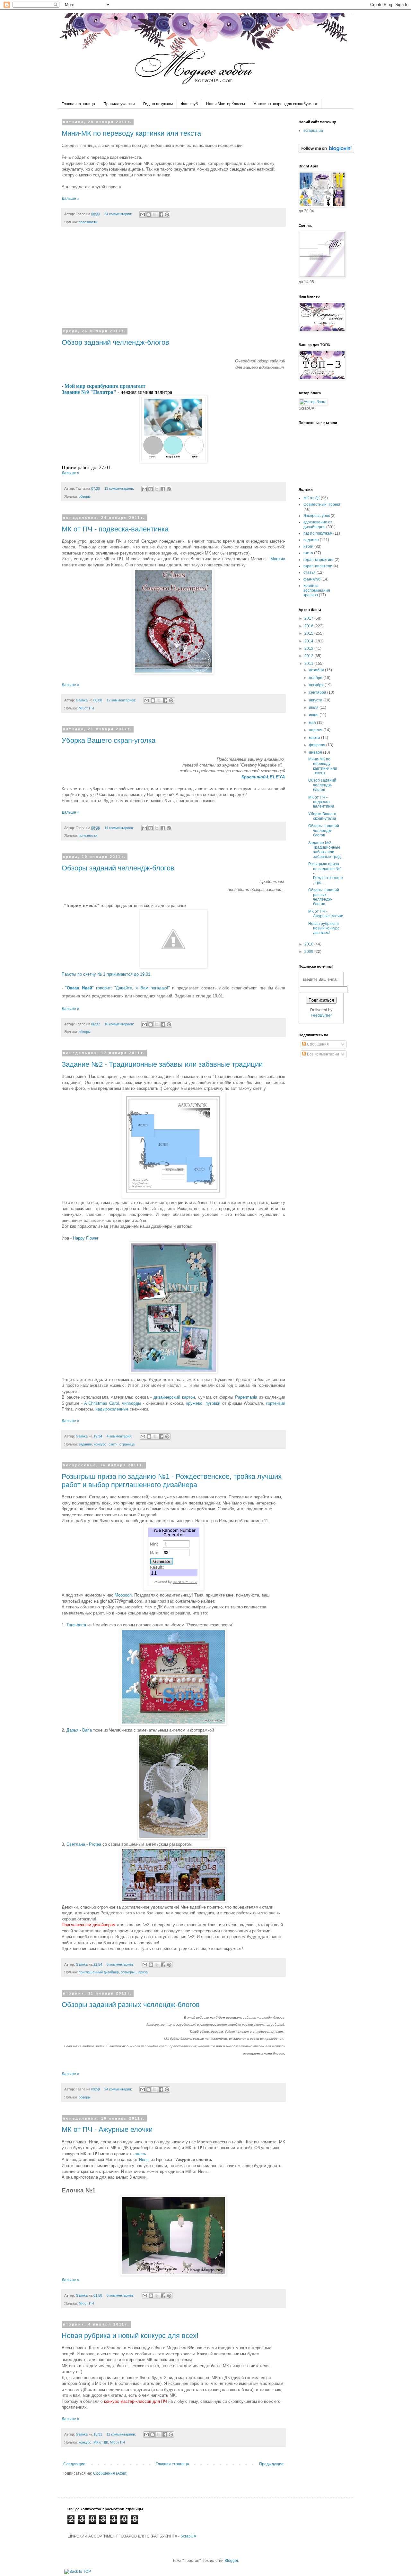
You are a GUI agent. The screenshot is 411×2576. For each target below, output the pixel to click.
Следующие (74, 2464)
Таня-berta (76, 1625)
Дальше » (70, 199)
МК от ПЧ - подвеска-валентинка (115, 529)
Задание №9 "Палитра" (89, 392)
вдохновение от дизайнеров (318, 524)
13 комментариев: (120, 488)
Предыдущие (271, 2464)
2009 (309, 952)
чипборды (131, 1403)
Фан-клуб (189, 104)
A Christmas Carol (102, 1403)
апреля (316, 730)
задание (85, 1444)
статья (310, 572)
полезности (88, 222)
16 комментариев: (120, 1024)
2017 (309, 618)
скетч (113, 1444)
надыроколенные (112, 1409)
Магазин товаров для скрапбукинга (285, 104)
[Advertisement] (173, 281)
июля (314, 708)
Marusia (278, 559)
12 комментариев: (122, 700)
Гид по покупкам (158, 104)
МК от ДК (101, 2442)
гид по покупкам (318, 533)
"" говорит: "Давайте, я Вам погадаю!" (118, 988)
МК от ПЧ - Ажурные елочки (107, 2129)
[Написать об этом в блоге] (149, 215)
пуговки (213, 1403)
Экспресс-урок (317, 516)
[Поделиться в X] (155, 215)
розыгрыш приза (134, 1972)
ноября (316, 678)
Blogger (231, 2561)
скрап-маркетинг (319, 560)
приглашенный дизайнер (99, 1972)
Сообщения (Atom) (110, 2473)
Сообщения (317, 1044)
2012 (309, 656)
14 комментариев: (120, 828)
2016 (309, 626)
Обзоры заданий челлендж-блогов (118, 868)
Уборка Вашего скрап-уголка (109, 740)
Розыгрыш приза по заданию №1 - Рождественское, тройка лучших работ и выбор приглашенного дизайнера (172, 1481)
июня (314, 715)
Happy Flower (86, 1238)
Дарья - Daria (79, 1730)
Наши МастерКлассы (226, 104)
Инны (144, 2160)
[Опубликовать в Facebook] (161, 215)
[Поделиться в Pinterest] (167, 215)
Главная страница (78, 104)
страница (127, 1444)
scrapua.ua (313, 131)
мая (313, 723)
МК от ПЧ (86, 708)
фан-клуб (312, 579)
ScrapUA (188, 2536)
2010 (309, 944)
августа (316, 700)
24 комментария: (119, 2089)
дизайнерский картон (174, 1397)
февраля (318, 745)
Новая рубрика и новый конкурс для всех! (130, 2336)
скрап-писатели (318, 566)
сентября (318, 692)
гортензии (276, 1403)
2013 (309, 648)
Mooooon (123, 1595)
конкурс (100, 1444)
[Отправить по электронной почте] (143, 215)
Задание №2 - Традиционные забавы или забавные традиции (162, 1064)
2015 (309, 633)
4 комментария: (120, 1436)
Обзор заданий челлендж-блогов (115, 342)
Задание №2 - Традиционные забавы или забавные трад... (326, 850)
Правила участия (119, 104)
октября (317, 685)
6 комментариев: (121, 1964)
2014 (309, 641)
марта (315, 738)
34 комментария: (119, 214)
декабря (317, 670)
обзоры (85, 496)
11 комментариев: (122, 2434)
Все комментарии (323, 1054)
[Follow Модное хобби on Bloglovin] (326, 152)
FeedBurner (321, 1015)
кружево (194, 1403)
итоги (308, 547)
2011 (309, 664)
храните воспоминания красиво (317, 590)
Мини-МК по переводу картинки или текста (131, 133)
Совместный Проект (322, 504)
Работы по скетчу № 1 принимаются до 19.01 (107, 974)
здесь (140, 2154)
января (316, 752)
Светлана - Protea (84, 1844)
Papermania (246, 1397)
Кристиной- (263, 777)
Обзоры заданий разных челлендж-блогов (131, 2005)
